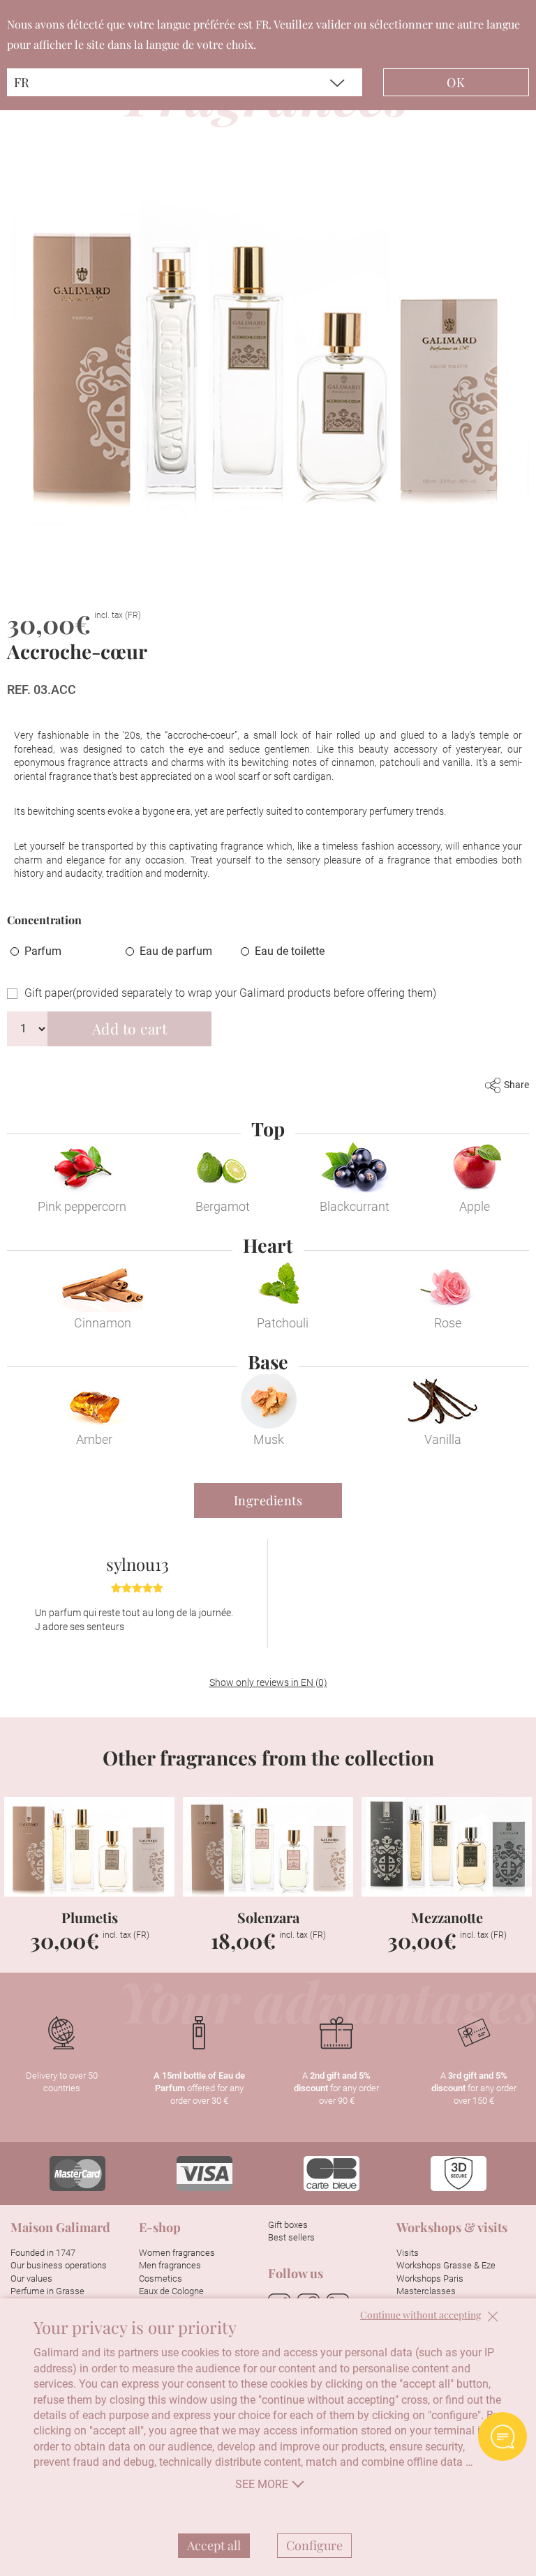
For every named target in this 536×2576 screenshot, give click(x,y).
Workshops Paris (430, 2279)
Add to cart (130, 1028)
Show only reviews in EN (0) (268, 1682)
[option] (137, 1594)
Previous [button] (20, 1861)
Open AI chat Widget (502, 2436)
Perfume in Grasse (47, 2291)
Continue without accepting (420, 2315)
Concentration (44, 920)
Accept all (214, 2545)
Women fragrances (177, 2253)
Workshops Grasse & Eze (446, 2266)
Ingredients (268, 1500)
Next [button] (516, 1861)
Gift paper (230, 993)
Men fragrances (170, 2266)
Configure (314, 2545)
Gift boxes (288, 2225)
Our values (31, 2279)
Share (516, 1085)
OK (456, 82)
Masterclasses (426, 2291)
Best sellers (291, 2238)
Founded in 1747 (43, 2253)
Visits (408, 2253)
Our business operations (59, 2266)
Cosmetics (161, 2279)
